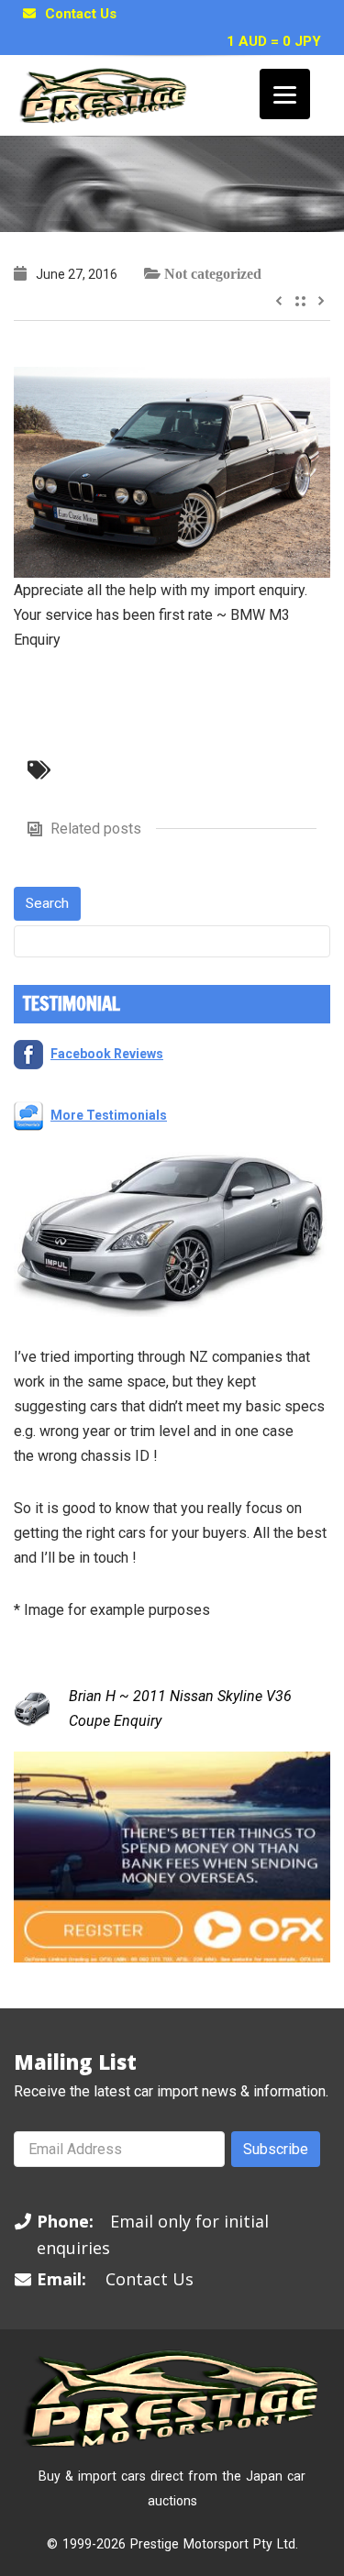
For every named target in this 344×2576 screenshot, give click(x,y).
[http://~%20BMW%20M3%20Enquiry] (172, 471)
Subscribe (276, 2149)
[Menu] (285, 94)
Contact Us (81, 14)
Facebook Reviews (107, 1054)
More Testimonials (109, 1115)
